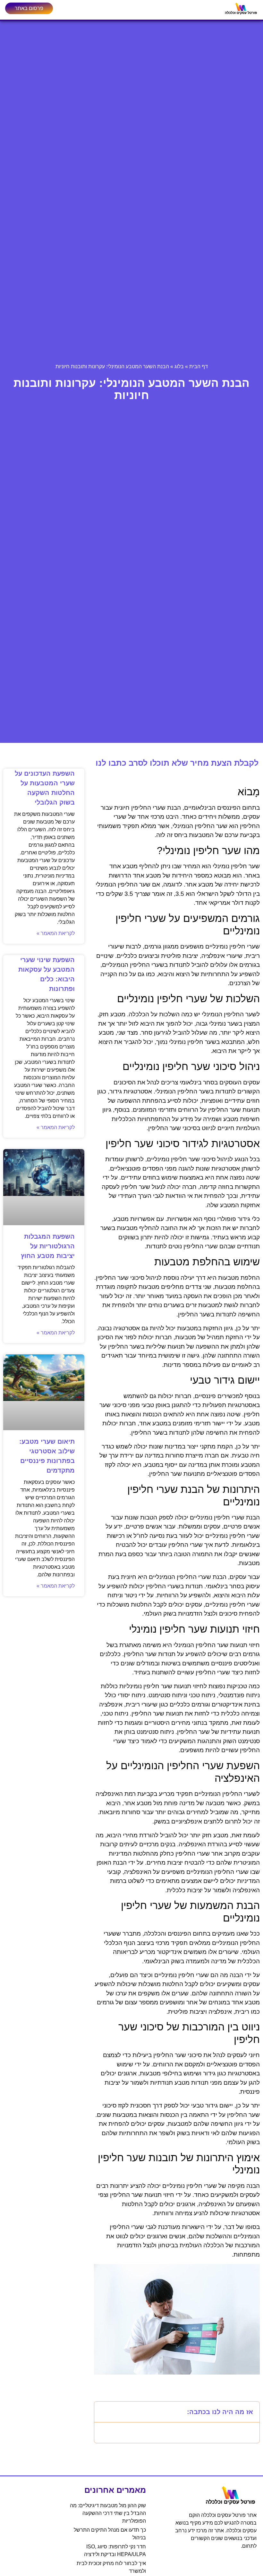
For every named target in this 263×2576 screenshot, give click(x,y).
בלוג (179, 366)
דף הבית (199, 366)
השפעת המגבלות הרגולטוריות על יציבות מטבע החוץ (48, 1246)
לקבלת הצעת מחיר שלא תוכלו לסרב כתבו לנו (177, 763)
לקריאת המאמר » (56, 933)
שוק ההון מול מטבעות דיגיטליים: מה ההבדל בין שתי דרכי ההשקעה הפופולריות (108, 2513)
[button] (103, 2412)
